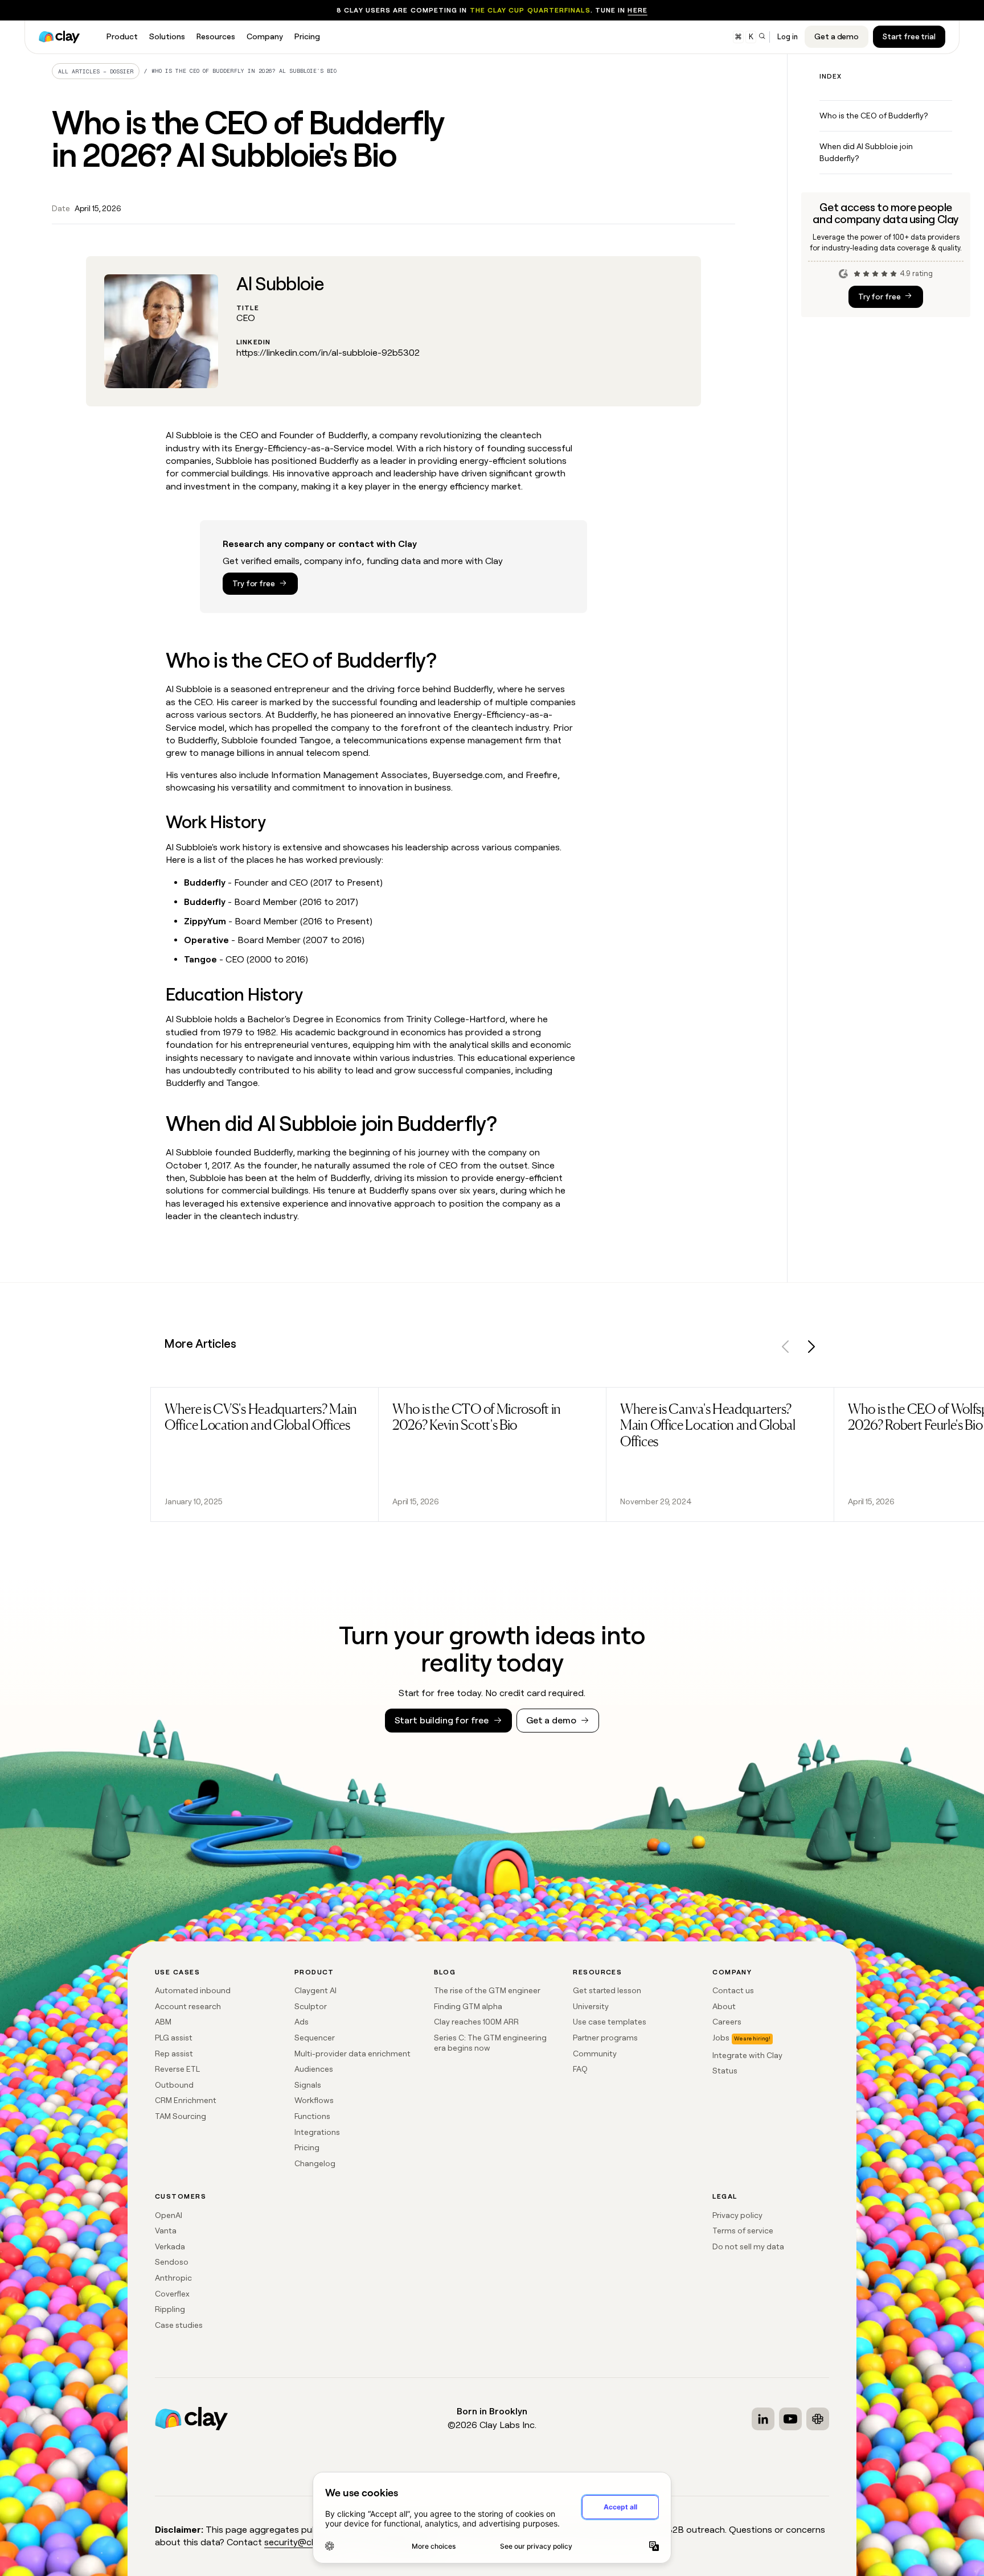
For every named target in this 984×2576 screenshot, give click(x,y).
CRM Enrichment (186, 2100)
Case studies (179, 2325)
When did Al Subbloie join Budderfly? (866, 152)
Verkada (170, 2246)
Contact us (733, 1990)
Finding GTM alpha (468, 2006)
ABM (163, 2022)
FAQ (580, 2069)
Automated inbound (193, 1990)
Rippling (170, 2309)
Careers (727, 2022)
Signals (308, 2085)
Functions (312, 2116)
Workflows (314, 2100)
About (724, 2006)
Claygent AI (315, 1990)
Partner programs (605, 2038)
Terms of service (743, 2231)
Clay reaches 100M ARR (476, 2022)
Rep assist (174, 2054)
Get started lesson (607, 1990)
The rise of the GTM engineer (487, 1990)
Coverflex (172, 2294)
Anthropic (173, 2278)
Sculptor (311, 2006)
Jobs (721, 2038)
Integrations (317, 2132)
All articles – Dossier (96, 71)
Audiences (314, 2069)
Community (595, 2054)
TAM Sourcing (181, 2116)
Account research (188, 2006)
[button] (786, 1349)
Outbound (174, 2085)
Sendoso (172, 2262)
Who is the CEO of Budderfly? (874, 116)
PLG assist (174, 2038)
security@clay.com (303, 2542)
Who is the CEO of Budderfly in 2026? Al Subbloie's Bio (244, 71)
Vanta (166, 2231)
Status (725, 2071)
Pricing (307, 2147)
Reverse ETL (177, 2069)
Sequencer (315, 2038)
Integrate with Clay (747, 2055)
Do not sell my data (748, 2246)
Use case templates (610, 2022)
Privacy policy (737, 2215)
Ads (302, 2022)
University (591, 2006)
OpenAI (169, 2215)
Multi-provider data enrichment (352, 2054)
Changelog (315, 2163)
